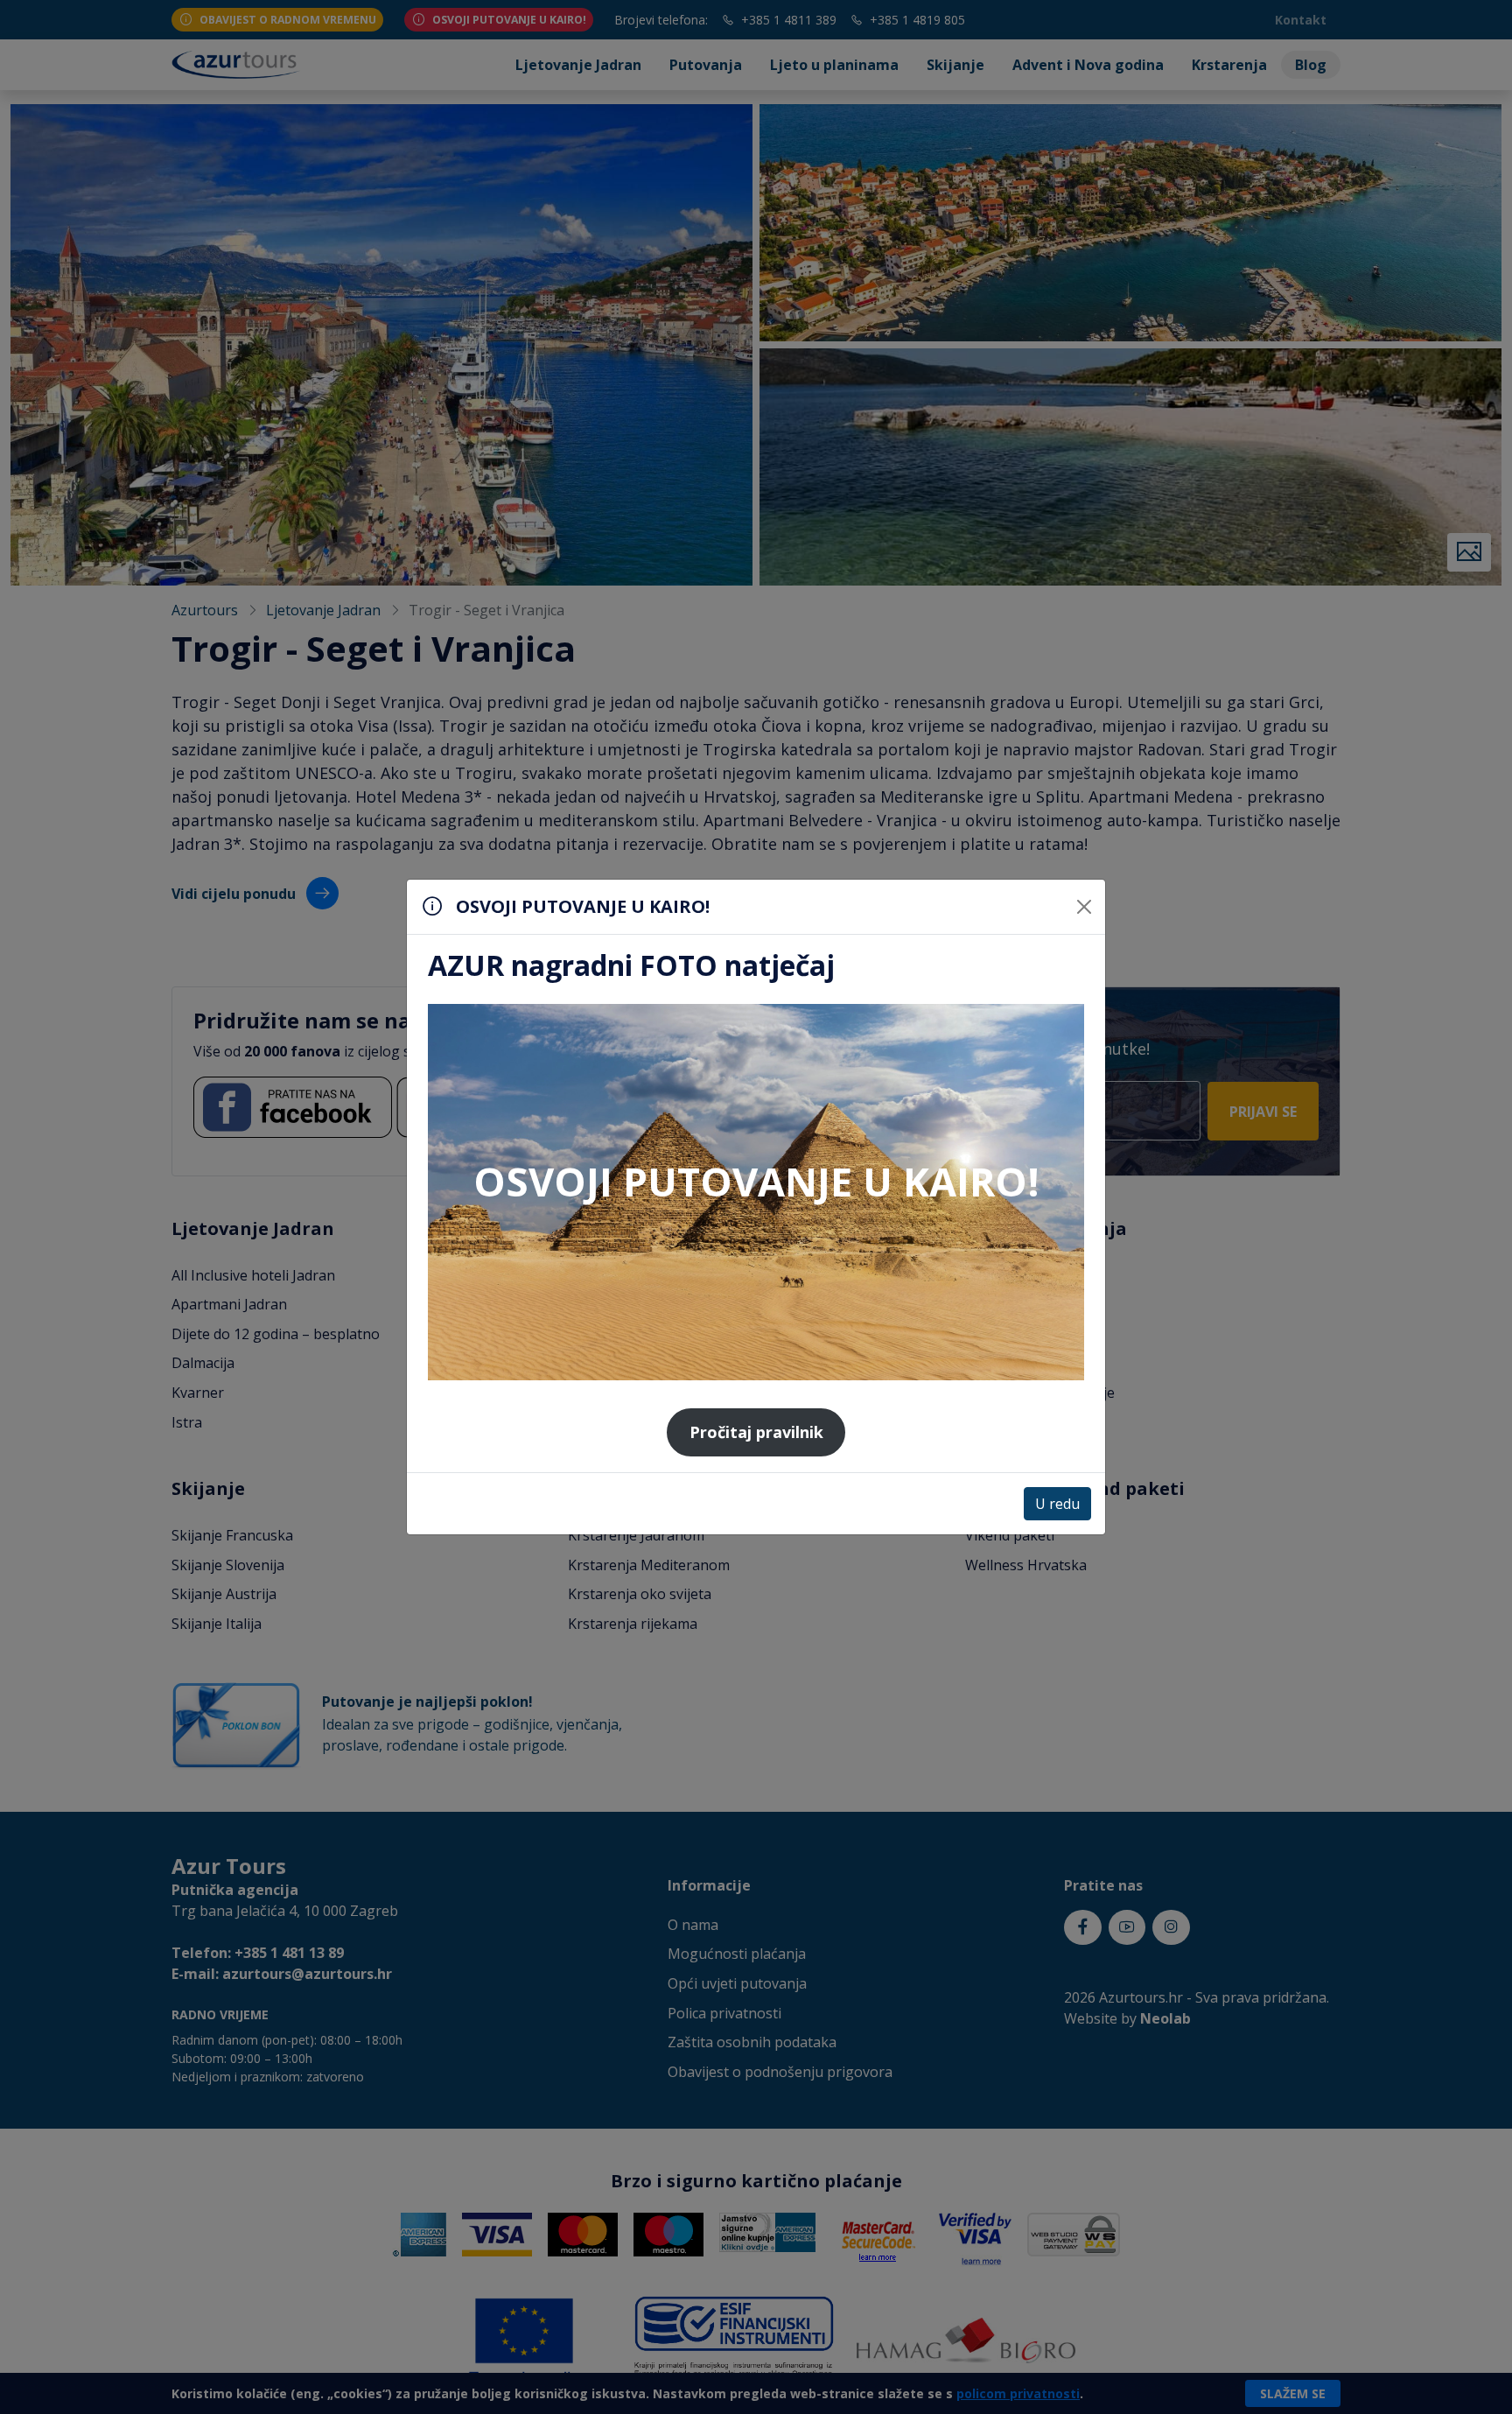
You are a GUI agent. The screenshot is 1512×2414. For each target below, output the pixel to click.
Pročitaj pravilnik (756, 1432)
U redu (1057, 1504)
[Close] (1084, 907)
